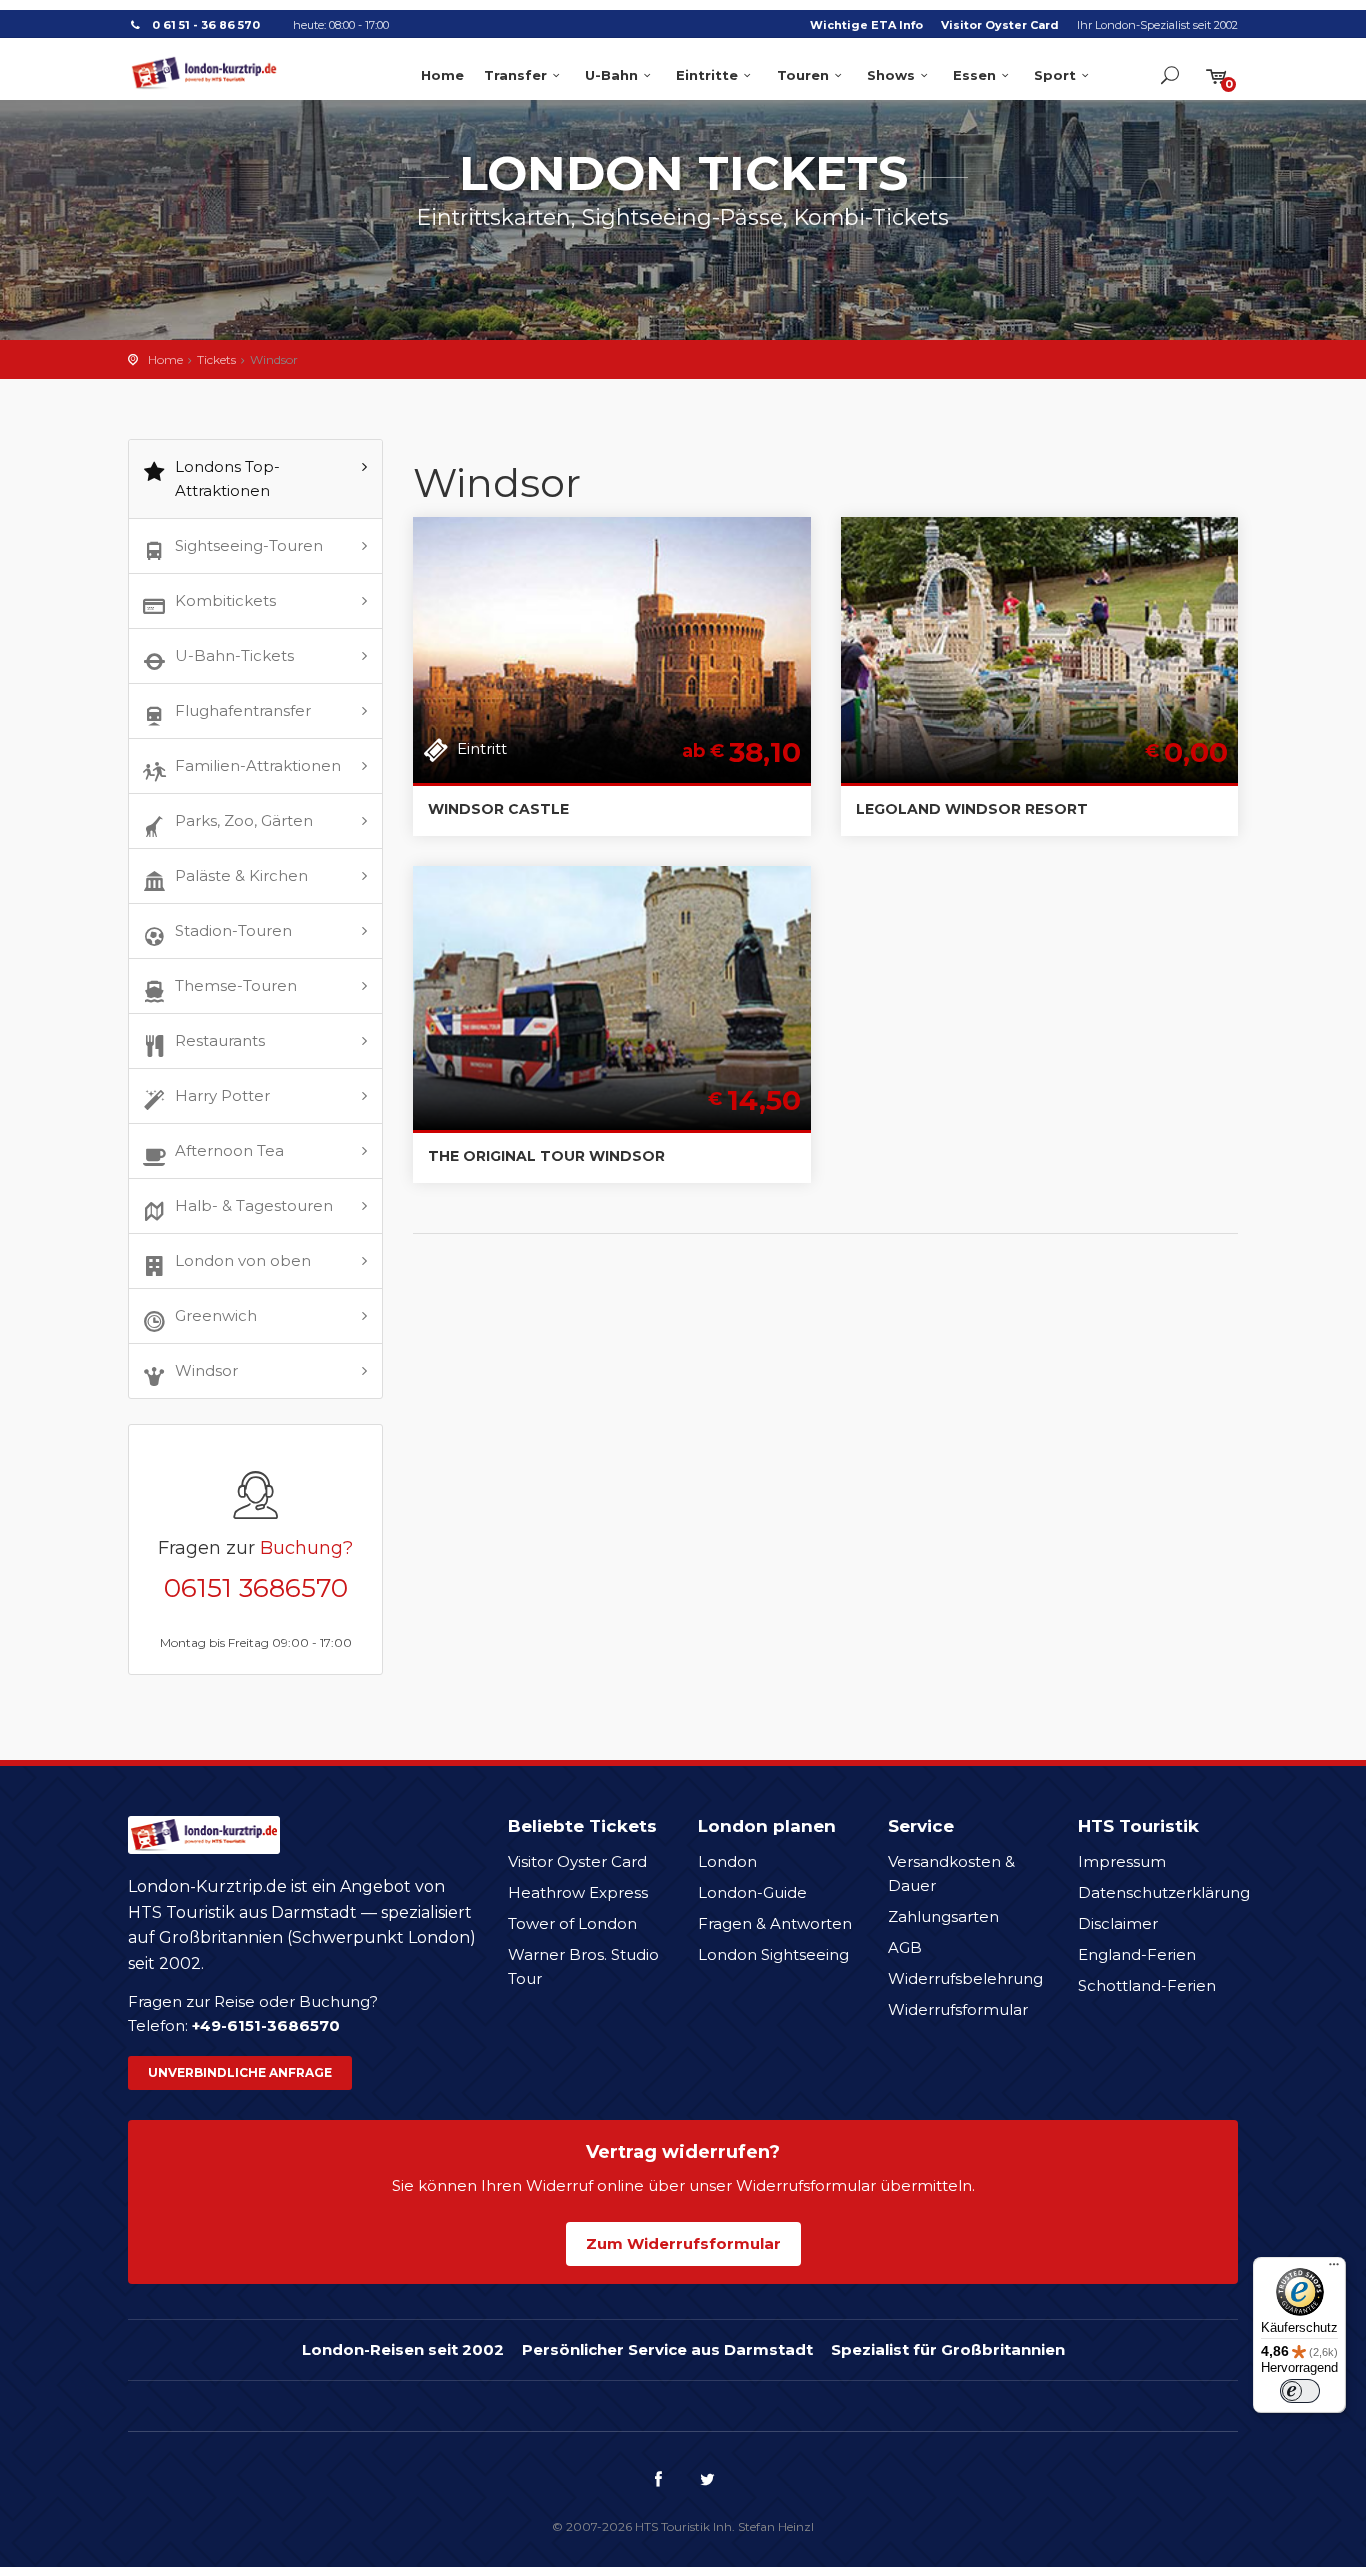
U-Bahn (611, 75)
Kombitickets (225, 600)
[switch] (1300, 2391)
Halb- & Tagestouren (254, 1205)
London (727, 1861)
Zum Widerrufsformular (683, 2243)
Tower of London (572, 1923)
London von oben (243, 1260)
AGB (905, 1947)
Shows (891, 75)
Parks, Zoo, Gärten (244, 820)
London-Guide (752, 1892)
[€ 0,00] (1040, 648)
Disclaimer (1118, 1923)
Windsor (206, 1370)
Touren (803, 75)
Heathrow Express (578, 1892)
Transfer (515, 75)
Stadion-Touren (233, 930)
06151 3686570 (256, 1588)
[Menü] (1334, 2269)
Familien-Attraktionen (258, 765)
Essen (974, 75)
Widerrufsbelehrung (965, 1978)
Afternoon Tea (229, 1150)
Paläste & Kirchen (241, 875)
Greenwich (216, 1315)
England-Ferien (1137, 1954)
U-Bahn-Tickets (234, 655)
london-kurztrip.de (204, 73)
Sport (1055, 75)
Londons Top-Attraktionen (227, 478)
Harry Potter (222, 1095)
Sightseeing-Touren (249, 545)
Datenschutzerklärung (1164, 1892)
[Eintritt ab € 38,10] (612, 648)
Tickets (216, 359)
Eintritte (707, 75)
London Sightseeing (773, 1954)
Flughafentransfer (243, 710)
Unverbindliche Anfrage (240, 2072)
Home (442, 75)
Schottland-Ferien (1147, 1985)
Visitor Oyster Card (1000, 25)
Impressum (1122, 1861)
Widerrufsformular (958, 2009)
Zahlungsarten (943, 1916)
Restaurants (220, 1040)
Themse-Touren (236, 985)
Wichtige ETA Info (866, 25)
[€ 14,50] (612, 996)
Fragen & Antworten (775, 1923)
